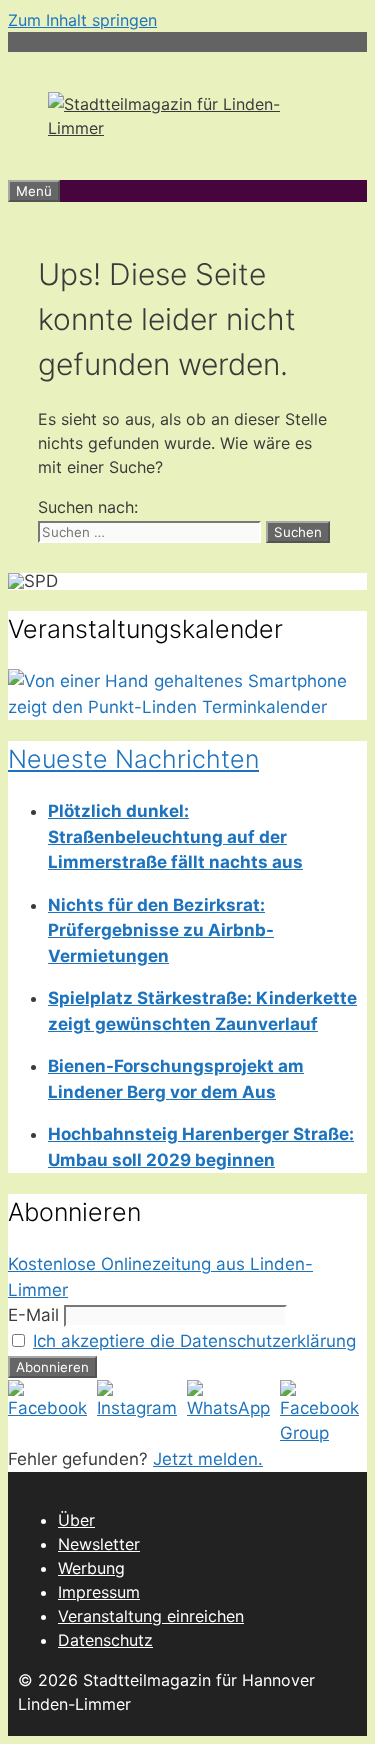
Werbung (91, 1568)
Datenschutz (105, 1640)
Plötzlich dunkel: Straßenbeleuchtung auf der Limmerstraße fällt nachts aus (175, 836)
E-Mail (33, 1315)
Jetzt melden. (208, 1459)
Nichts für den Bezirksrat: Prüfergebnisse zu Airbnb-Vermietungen (161, 930)
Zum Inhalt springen (82, 20)
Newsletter (99, 1544)
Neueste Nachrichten (133, 759)
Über (76, 1520)
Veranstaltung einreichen (151, 1616)
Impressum (99, 1592)
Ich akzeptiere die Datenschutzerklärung (194, 1341)
